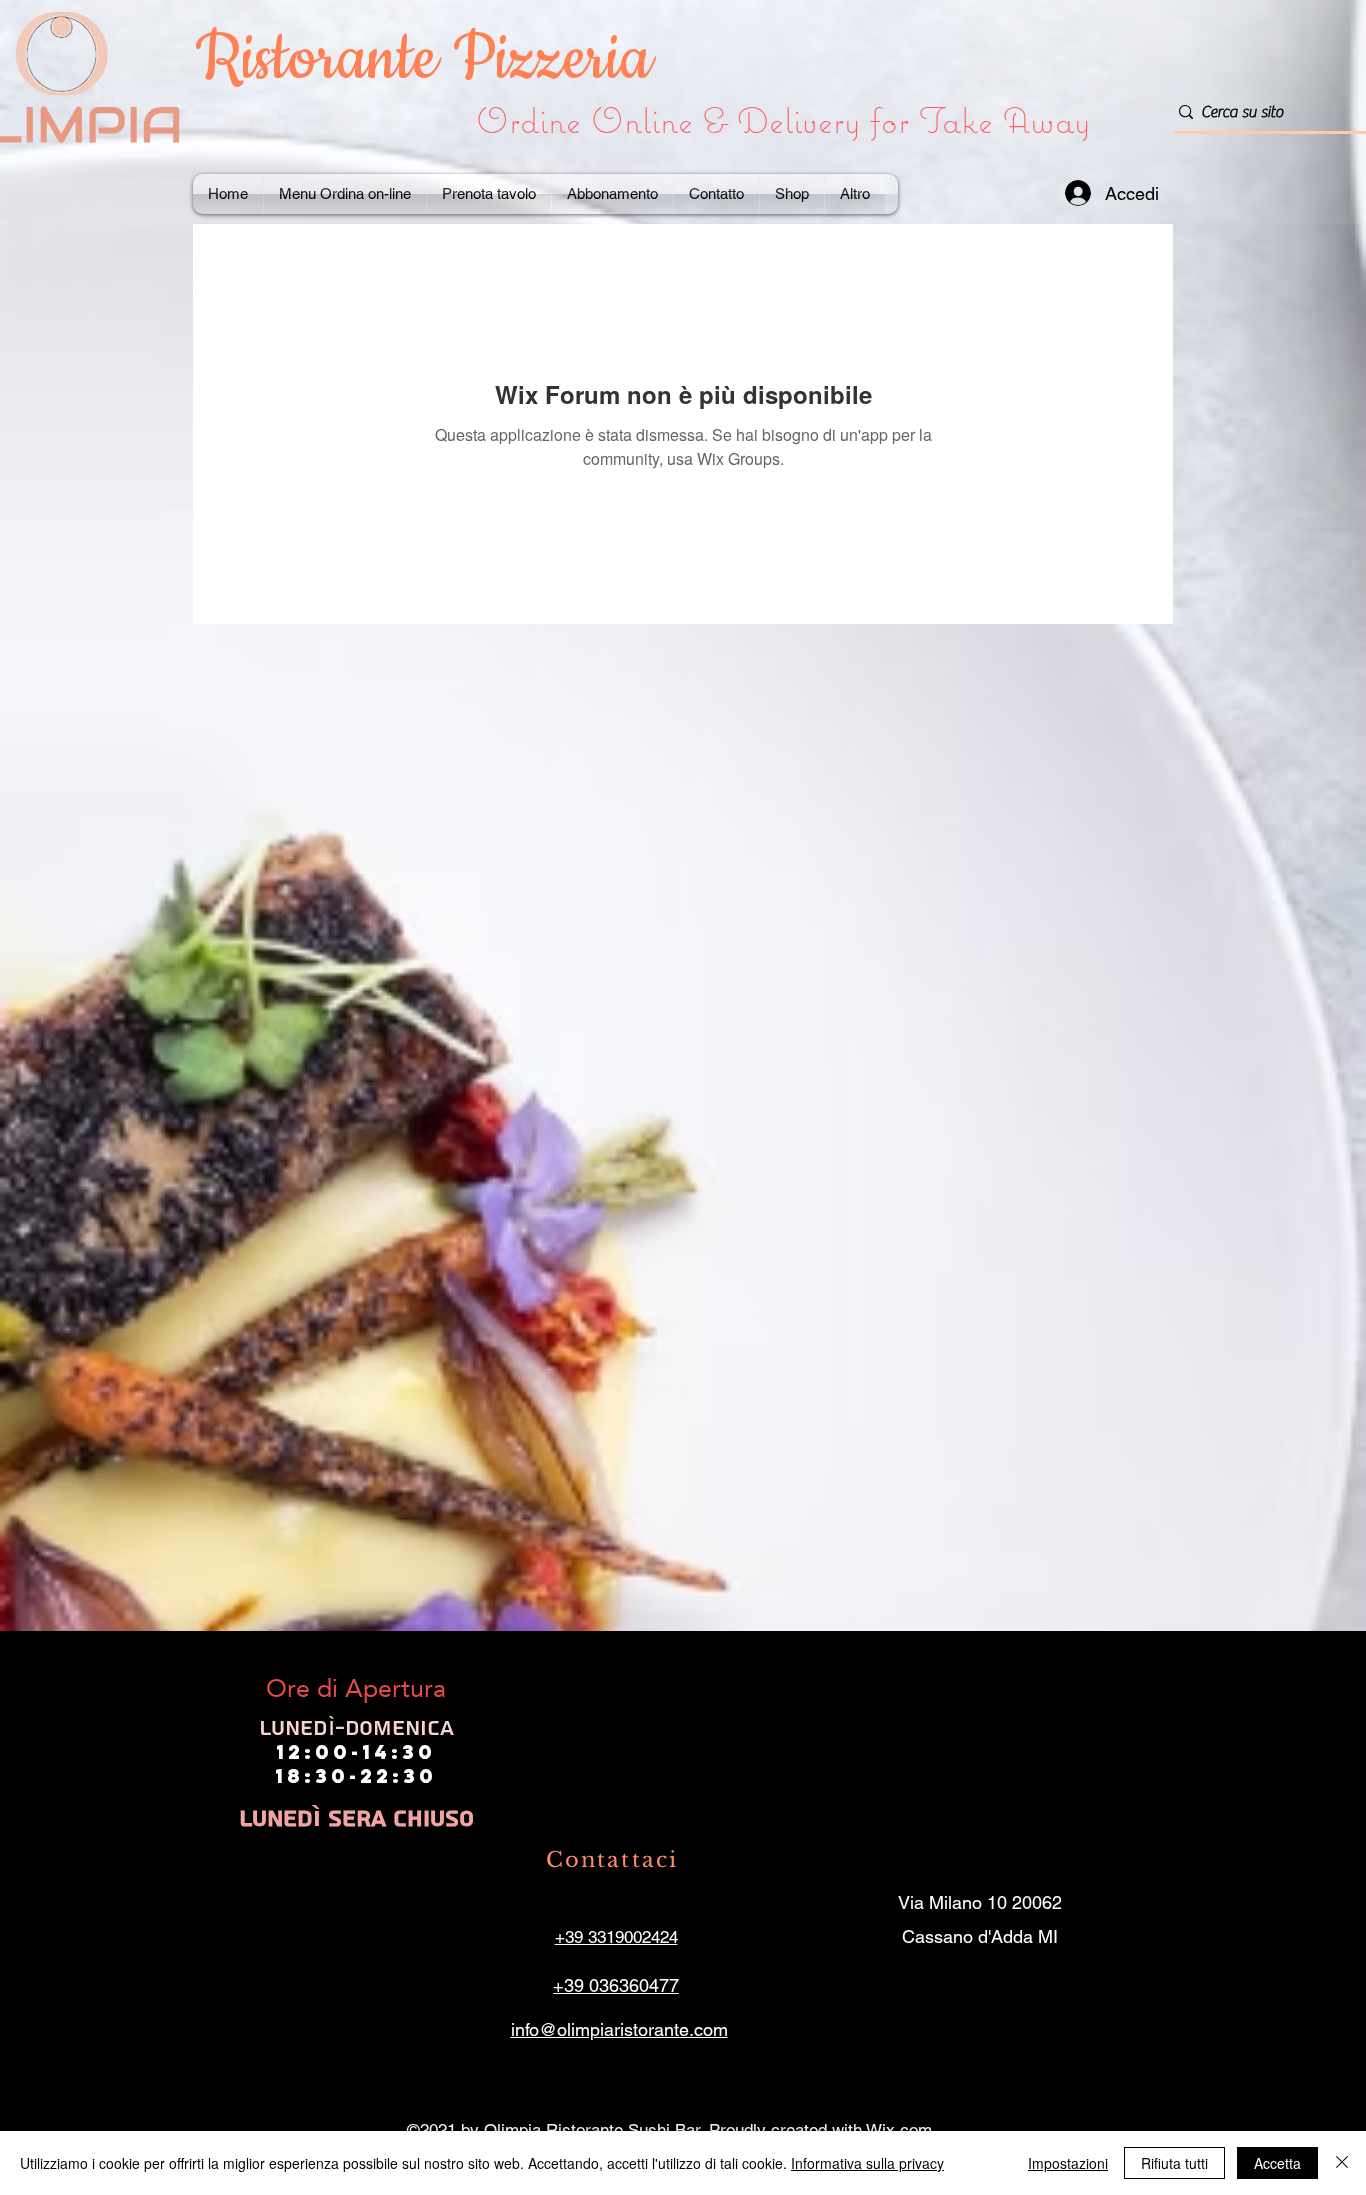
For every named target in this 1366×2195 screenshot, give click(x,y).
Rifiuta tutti (1174, 2163)
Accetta (1277, 2163)
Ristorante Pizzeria (431, 59)
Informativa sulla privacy (867, 2163)
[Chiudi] (1342, 2163)
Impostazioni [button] (1068, 2163)
